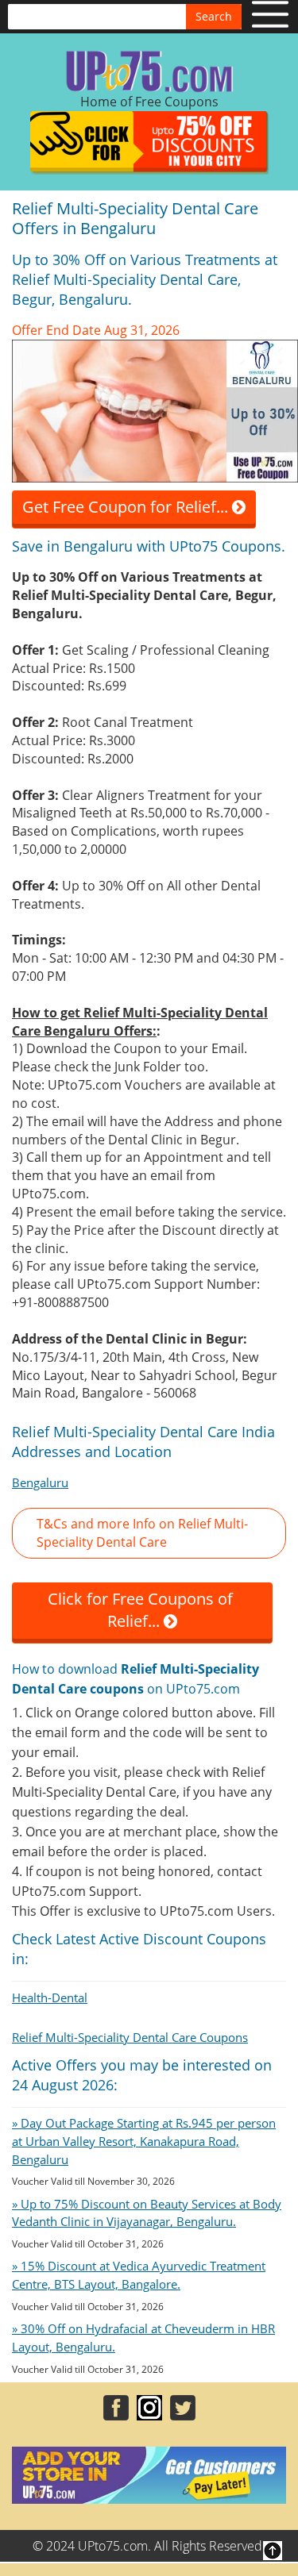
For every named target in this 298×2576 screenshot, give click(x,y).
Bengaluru (40, 1482)
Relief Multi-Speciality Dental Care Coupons (130, 2037)
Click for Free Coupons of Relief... (142, 1610)
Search (214, 16)
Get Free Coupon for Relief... (127, 507)
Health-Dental (50, 1997)
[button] (149, 1533)
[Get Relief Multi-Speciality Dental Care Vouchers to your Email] (155, 409)
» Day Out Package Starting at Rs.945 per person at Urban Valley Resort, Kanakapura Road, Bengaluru (144, 2141)
